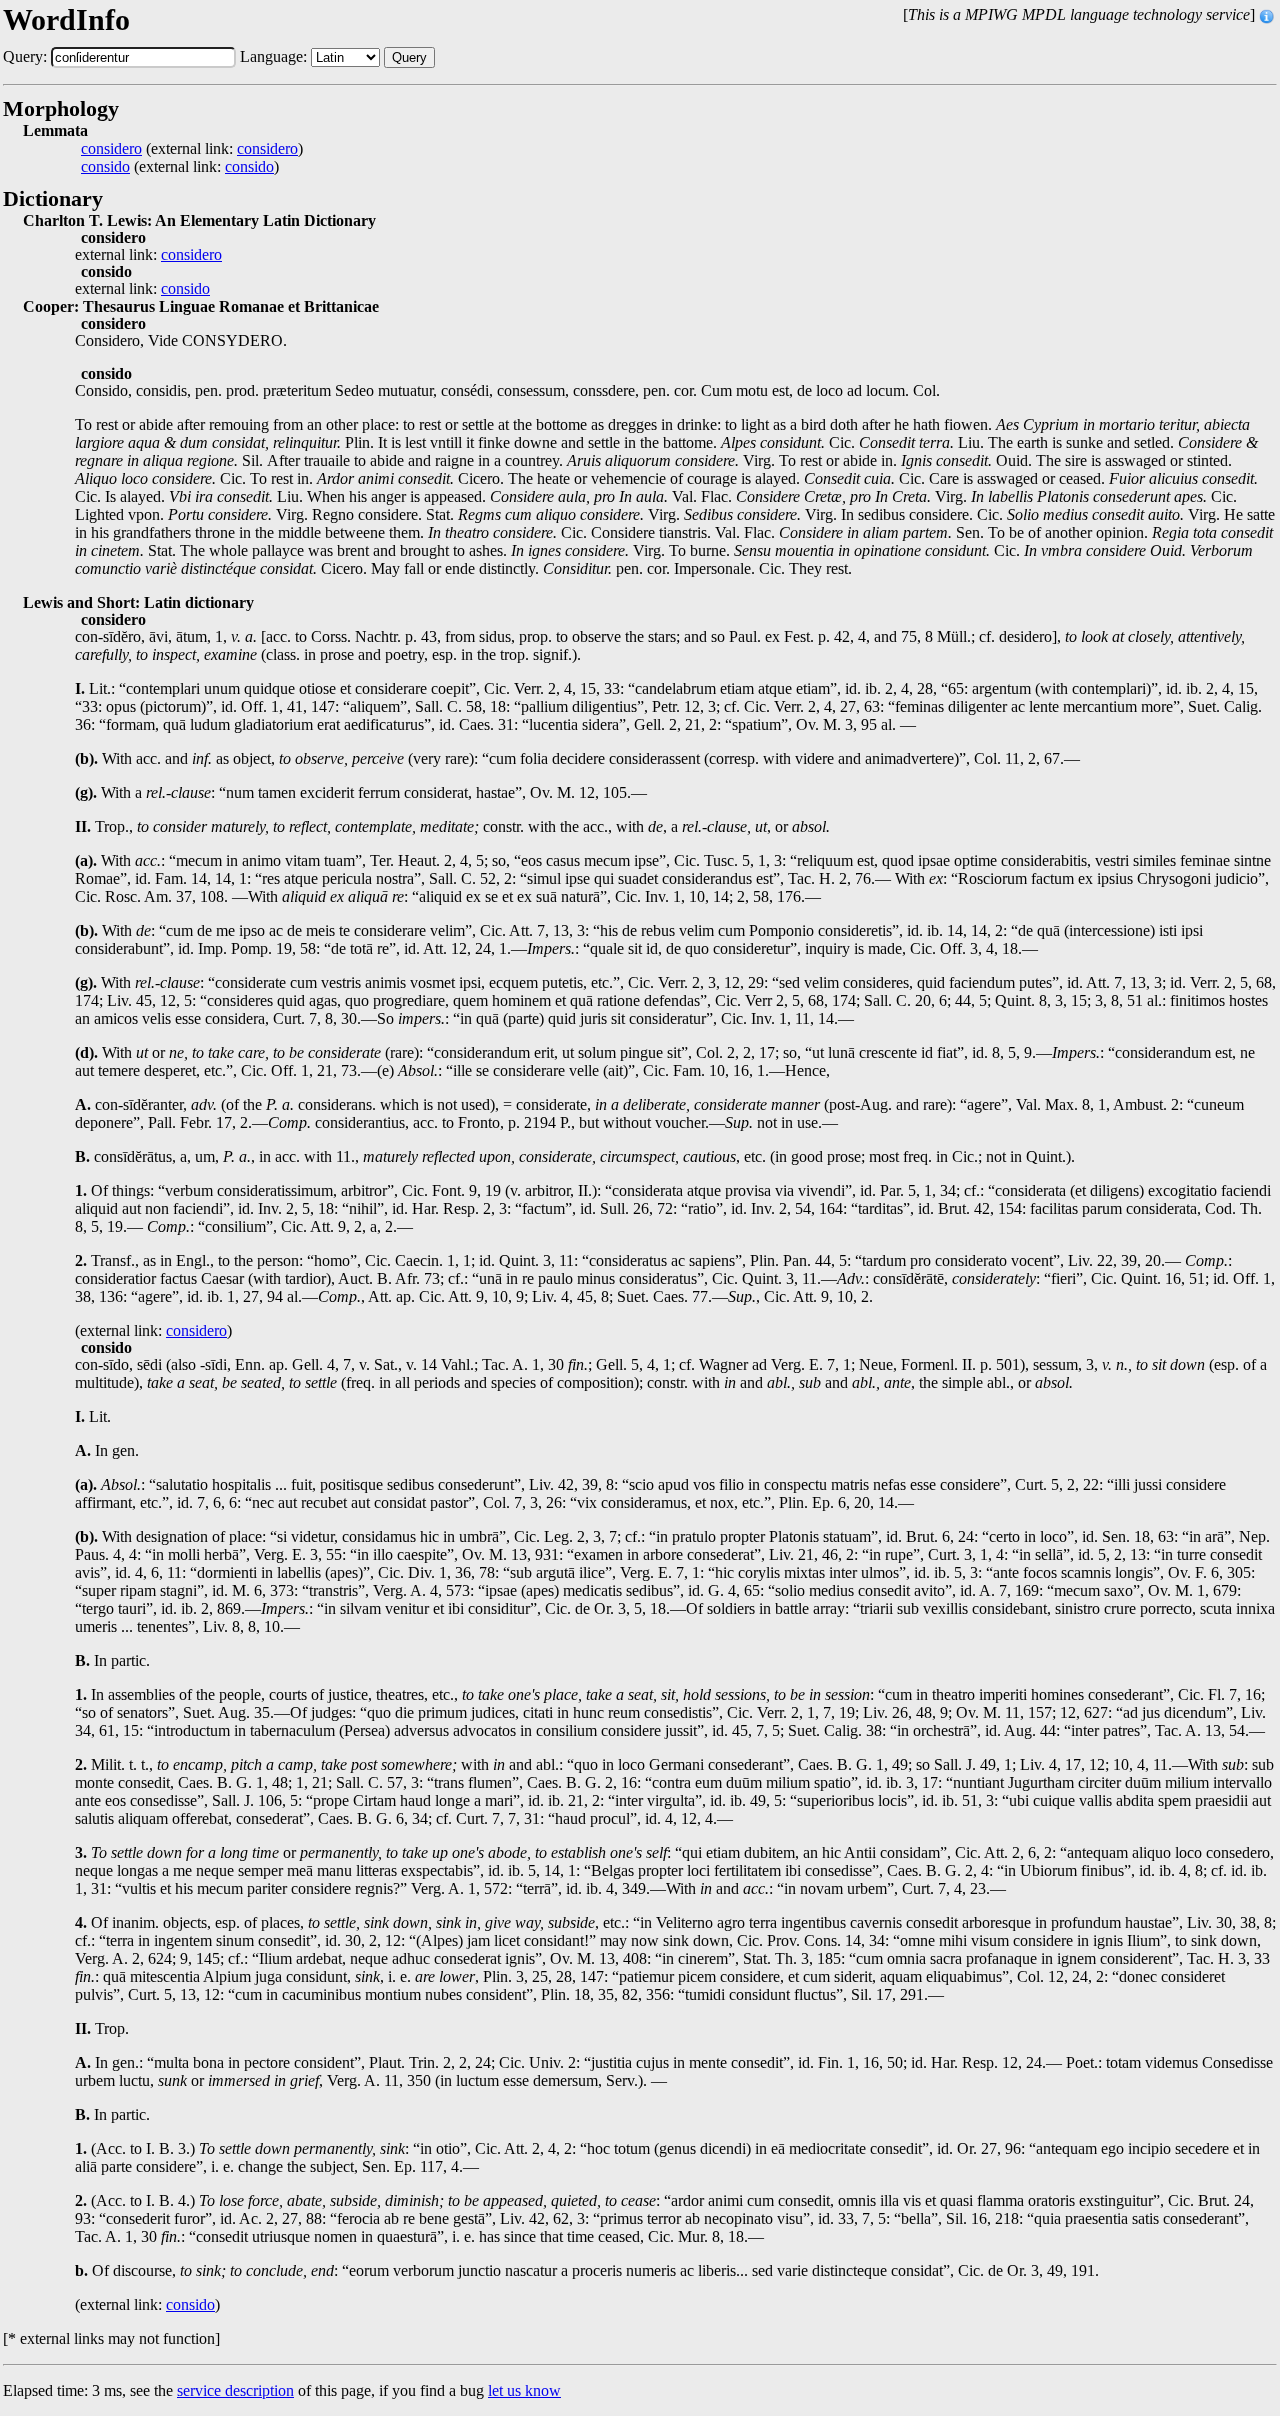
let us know (524, 2390)
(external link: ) (192, 149)
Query (409, 57)
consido (105, 167)
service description (235, 2390)
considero (111, 149)
